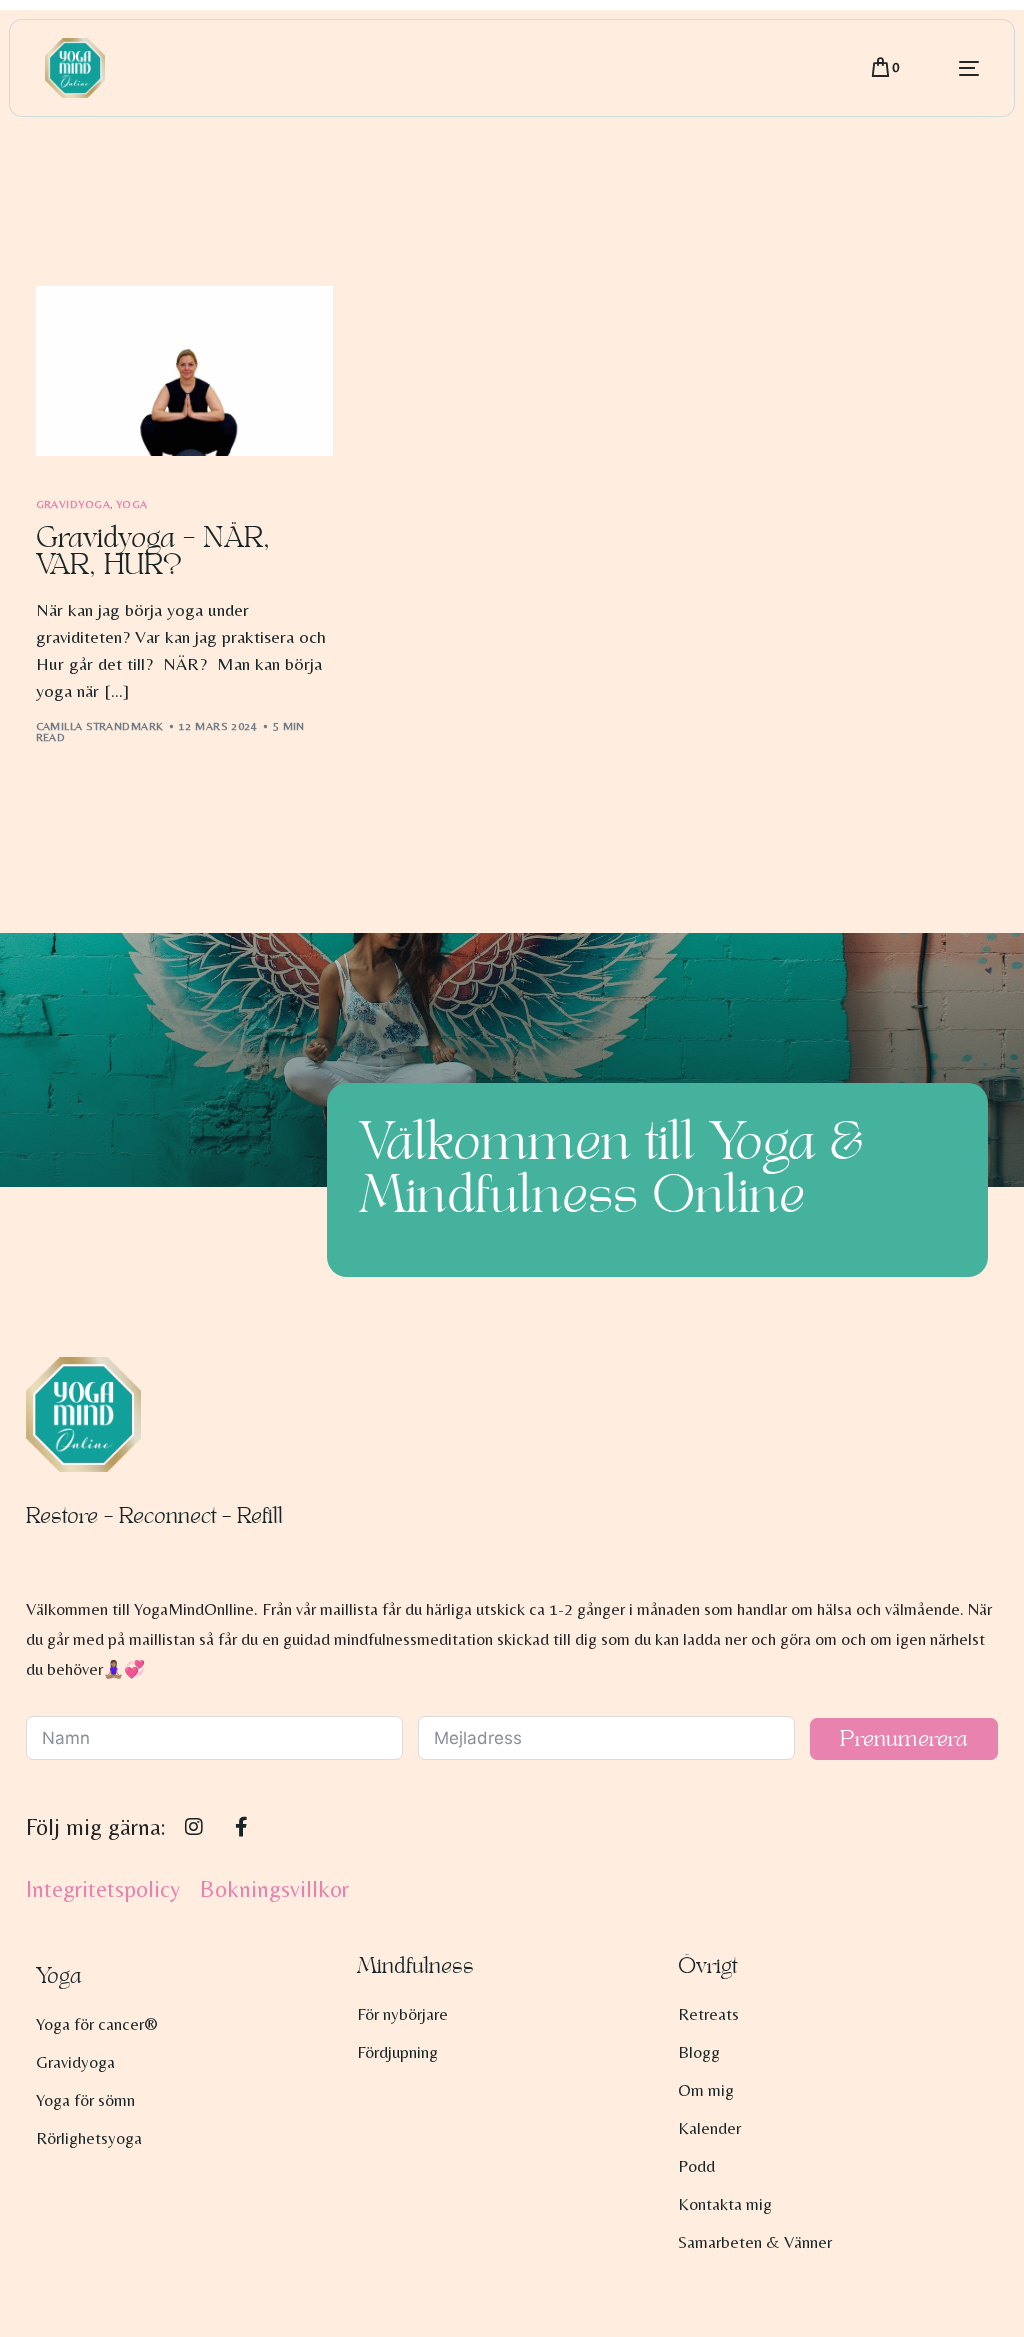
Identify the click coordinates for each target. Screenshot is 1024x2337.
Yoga (132, 504)
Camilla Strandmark (100, 726)
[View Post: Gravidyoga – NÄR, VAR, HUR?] (185, 371)
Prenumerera (904, 1739)
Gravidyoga (73, 504)
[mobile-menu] (949, 68)
